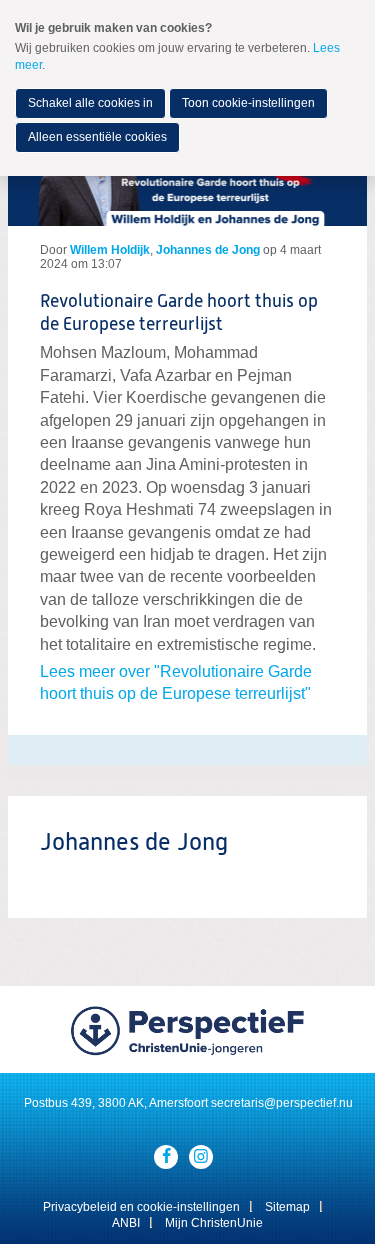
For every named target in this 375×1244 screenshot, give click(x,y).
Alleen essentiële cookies (97, 137)
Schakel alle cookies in (90, 103)
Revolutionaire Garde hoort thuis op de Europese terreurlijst (179, 313)
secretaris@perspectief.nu (282, 1103)
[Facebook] (166, 1157)
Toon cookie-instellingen (248, 103)
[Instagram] (201, 1157)
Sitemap (287, 1207)
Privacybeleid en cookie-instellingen (141, 1207)
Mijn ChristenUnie (214, 1223)
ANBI (126, 1223)
